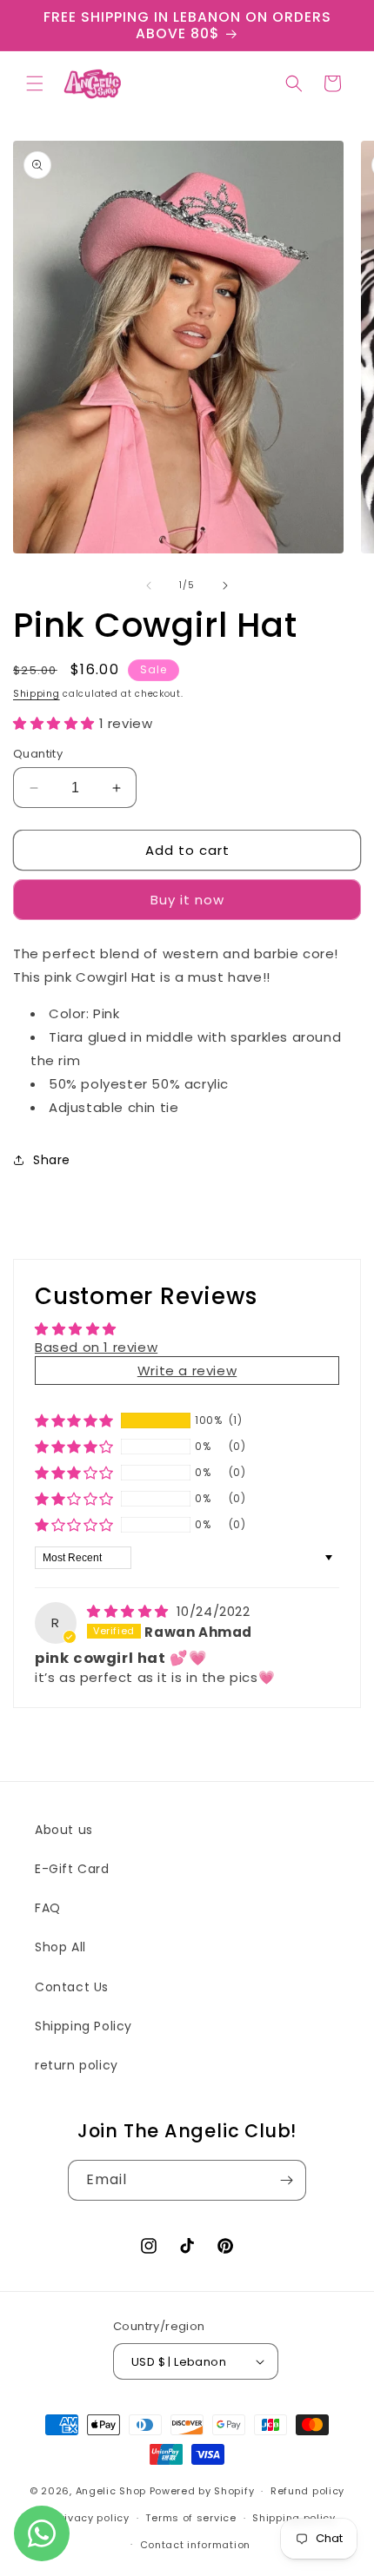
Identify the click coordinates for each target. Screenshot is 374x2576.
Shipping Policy (83, 2026)
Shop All (60, 1947)
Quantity (38, 754)
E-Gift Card (72, 1869)
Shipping (37, 694)
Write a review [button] (187, 1371)
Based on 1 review (96, 1347)
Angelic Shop (111, 2491)
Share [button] (52, 1160)
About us (64, 1830)
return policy (77, 2065)
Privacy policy (92, 2518)
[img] (130, 1611)
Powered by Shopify (202, 2491)
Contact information (195, 2545)
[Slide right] (225, 586)
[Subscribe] (286, 2180)
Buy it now (187, 900)
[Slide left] (149, 586)
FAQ (48, 1908)
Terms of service (190, 2518)
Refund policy (307, 2491)
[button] (35, 83)
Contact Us (72, 1987)
